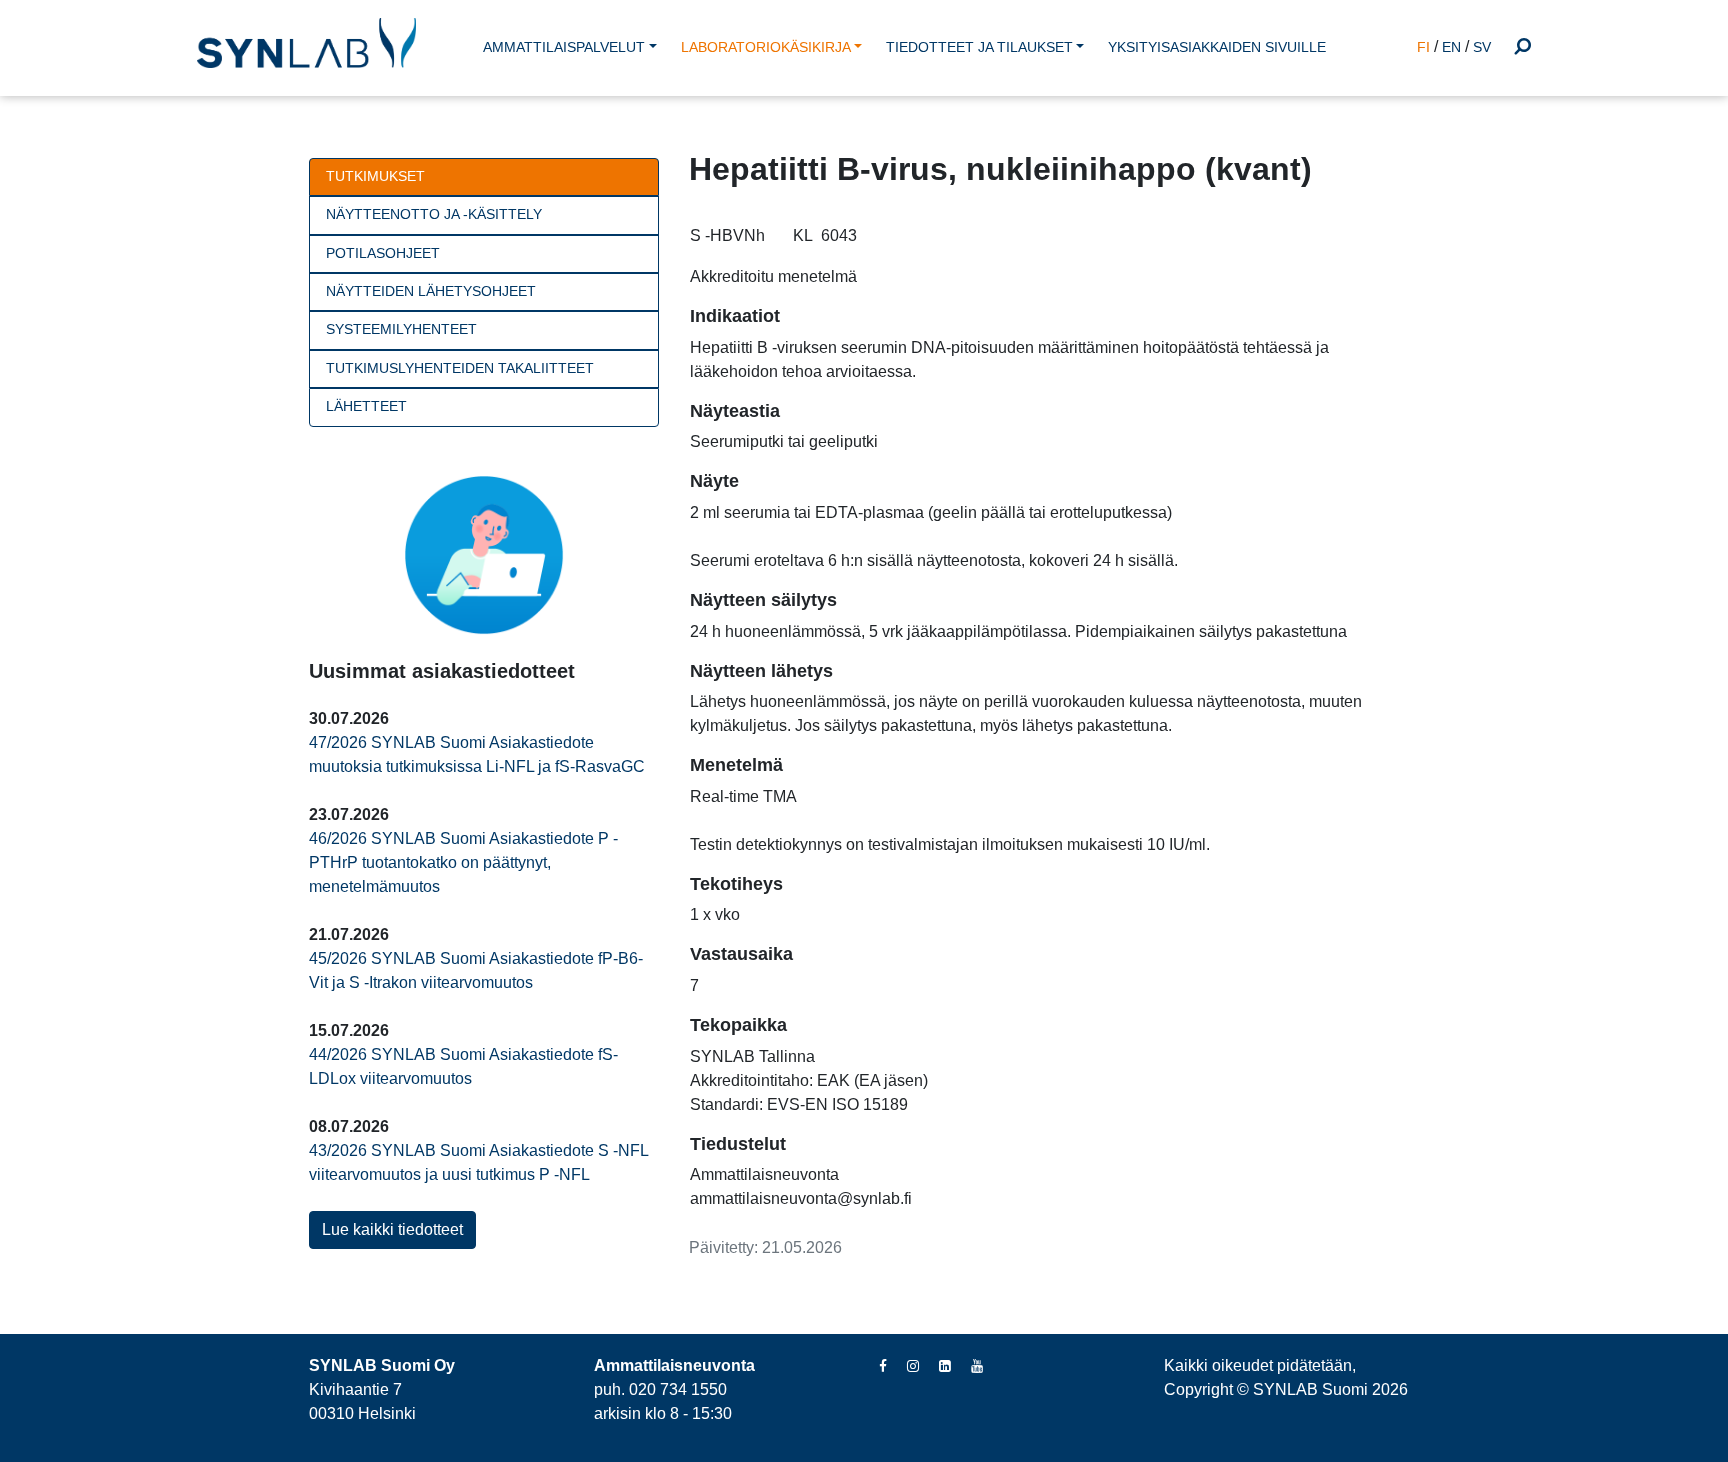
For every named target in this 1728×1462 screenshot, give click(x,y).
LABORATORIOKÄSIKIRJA (766, 47)
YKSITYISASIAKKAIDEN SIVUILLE (1217, 47)
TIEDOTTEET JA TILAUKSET (979, 47)
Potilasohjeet (383, 253)
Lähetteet (366, 406)
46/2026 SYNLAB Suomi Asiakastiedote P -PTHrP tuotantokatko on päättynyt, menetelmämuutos (463, 862)
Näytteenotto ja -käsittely (434, 214)
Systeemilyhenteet (401, 329)
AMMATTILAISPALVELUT (564, 47)
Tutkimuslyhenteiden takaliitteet (460, 368)
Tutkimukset (375, 176)
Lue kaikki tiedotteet (392, 1229)
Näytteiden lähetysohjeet (431, 291)
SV (1482, 47)
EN (1451, 47)
